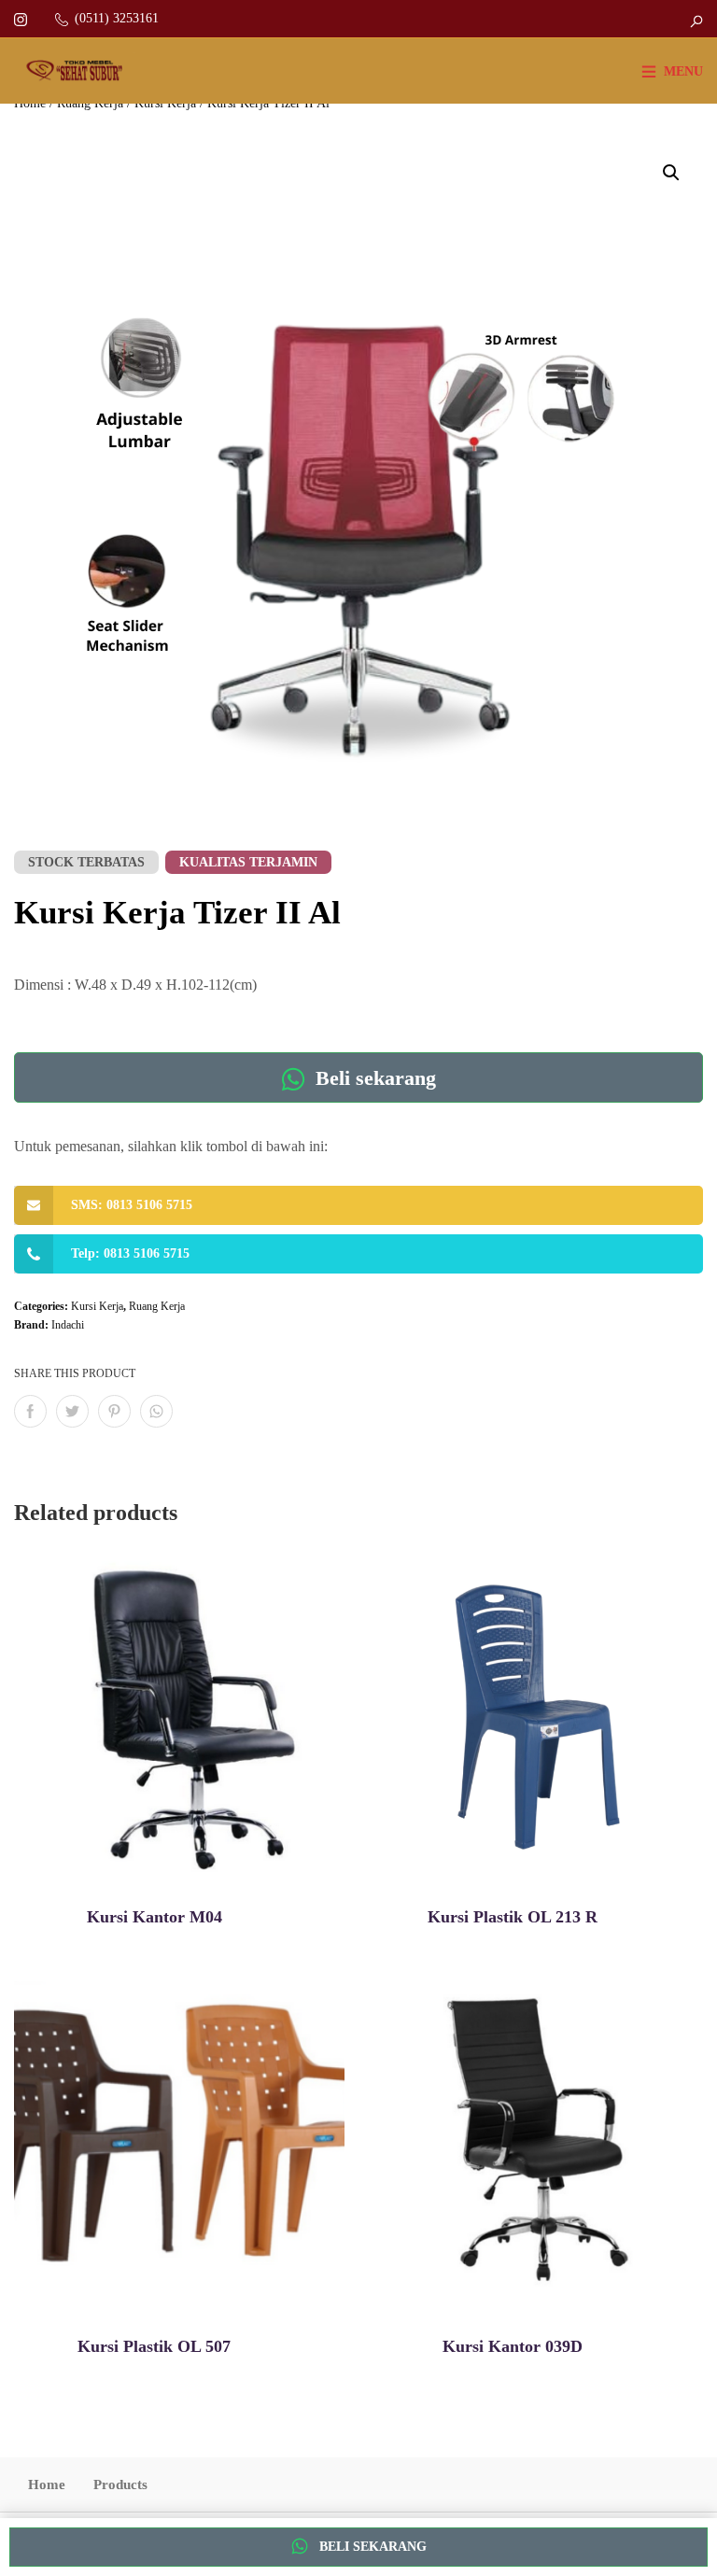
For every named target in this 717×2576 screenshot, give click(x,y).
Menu (683, 71)
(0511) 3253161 (117, 18)
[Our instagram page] (21, 18)
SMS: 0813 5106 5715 (132, 1205)
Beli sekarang (373, 1078)
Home (47, 2485)
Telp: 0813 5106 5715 (130, 1253)
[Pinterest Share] (114, 1411)
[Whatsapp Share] (156, 1411)
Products (120, 2485)
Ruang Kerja (157, 1306)
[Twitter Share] (72, 1411)
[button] (671, 173)
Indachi (68, 1325)
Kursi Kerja (97, 1306)
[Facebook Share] (30, 1411)
